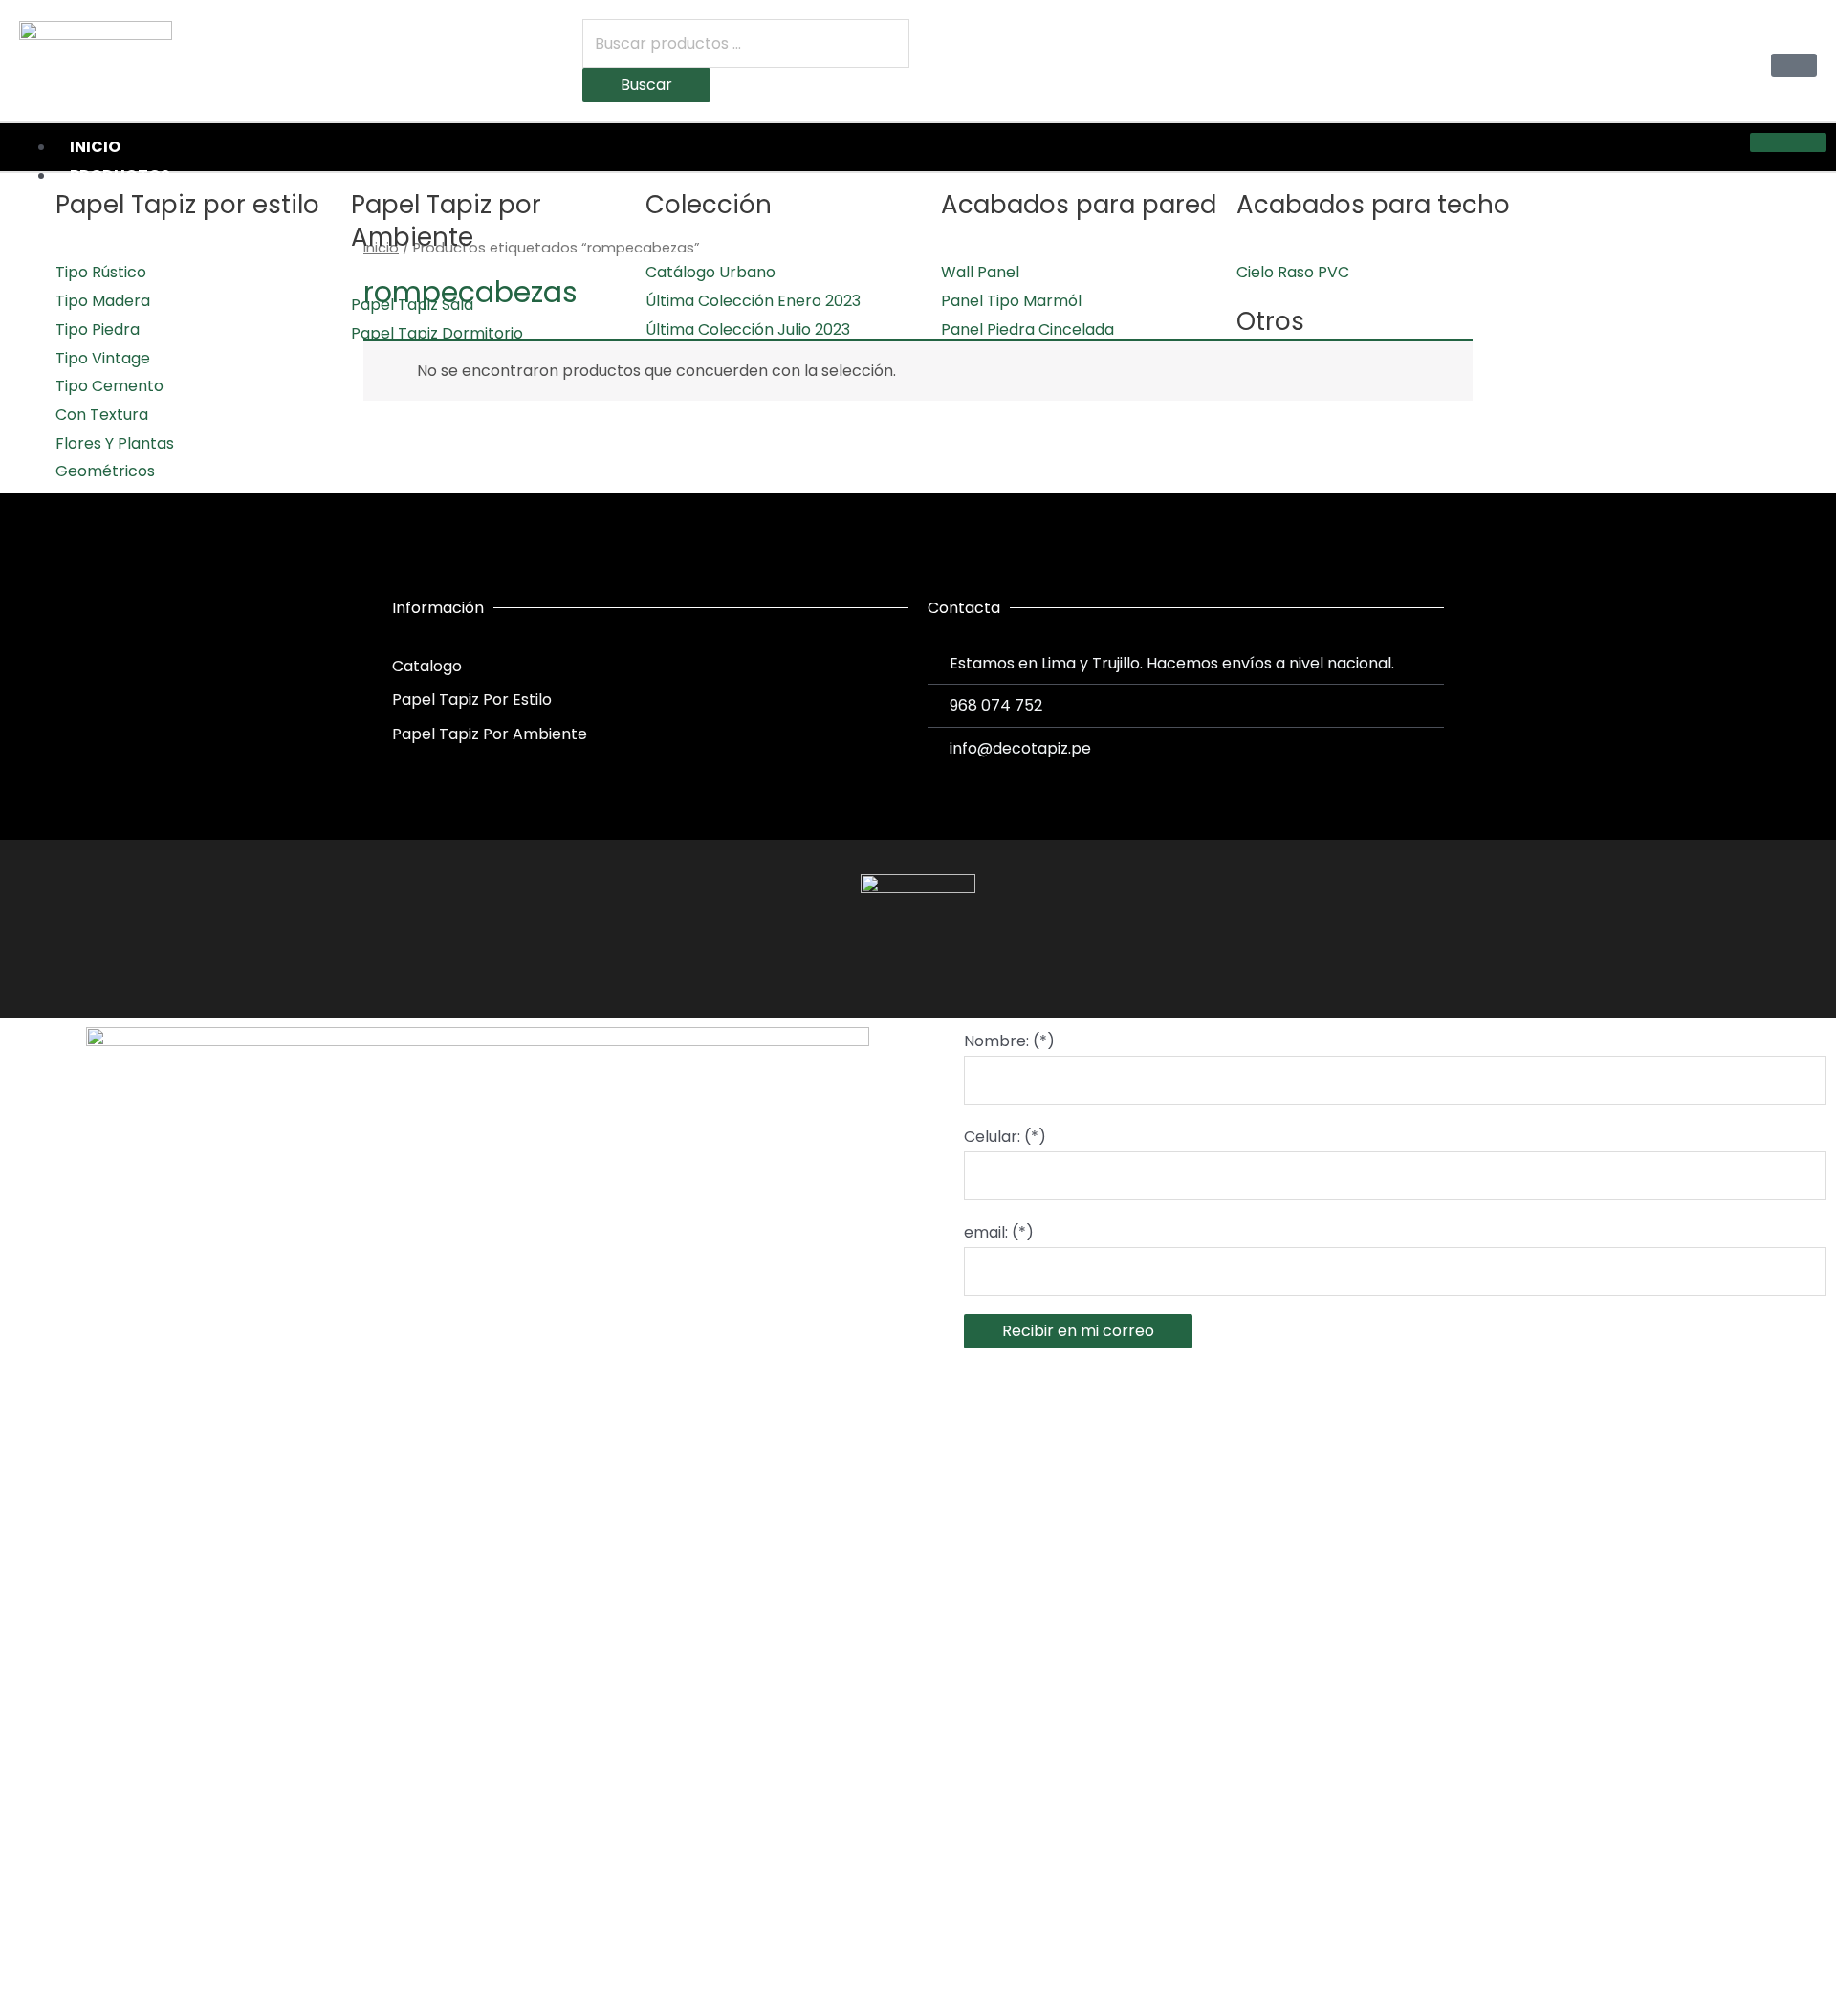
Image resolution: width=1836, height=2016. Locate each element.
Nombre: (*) (1009, 1041)
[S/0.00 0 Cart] (1794, 65)
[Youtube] (953, 968)
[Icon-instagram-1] (918, 968)
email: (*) (999, 1232)
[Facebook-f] (883, 968)
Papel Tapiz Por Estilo (472, 700)
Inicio (95, 147)
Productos (120, 175)
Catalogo (427, 666)
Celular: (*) (1005, 1137)
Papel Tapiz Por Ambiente (490, 734)
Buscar (646, 85)
